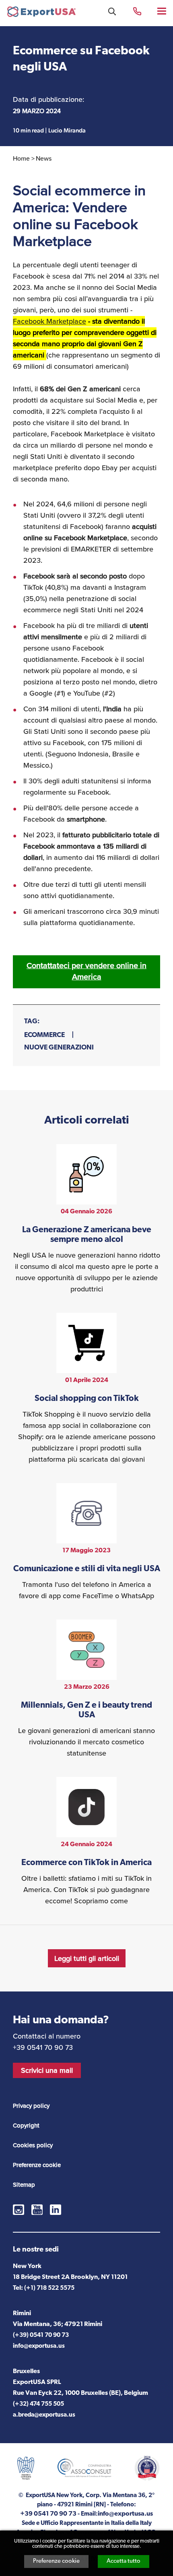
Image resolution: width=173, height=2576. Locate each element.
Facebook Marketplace (49, 321)
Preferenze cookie (56, 2561)
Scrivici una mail (47, 2070)
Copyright (26, 2126)
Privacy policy (31, 2106)
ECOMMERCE (44, 1035)
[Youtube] (37, 2210)
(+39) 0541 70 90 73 (41, 2335)
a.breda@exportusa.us (44, 2415)
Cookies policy (33, 2145)
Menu (162, 11)
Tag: (32, 1022)
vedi (86, 1219)
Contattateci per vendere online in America (86, 971)
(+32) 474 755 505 (38, 2404)
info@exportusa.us (39, 2346)
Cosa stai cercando (112, 11)
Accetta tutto (124, 2561)
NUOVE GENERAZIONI (59, 1048)
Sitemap (24, 2185)
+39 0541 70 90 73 (137, 11)
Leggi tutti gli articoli (87, 1958)
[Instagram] (19, 2210)
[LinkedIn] (56, 2210)
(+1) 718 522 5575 (49, 2288)
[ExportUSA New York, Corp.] (41, 13)
